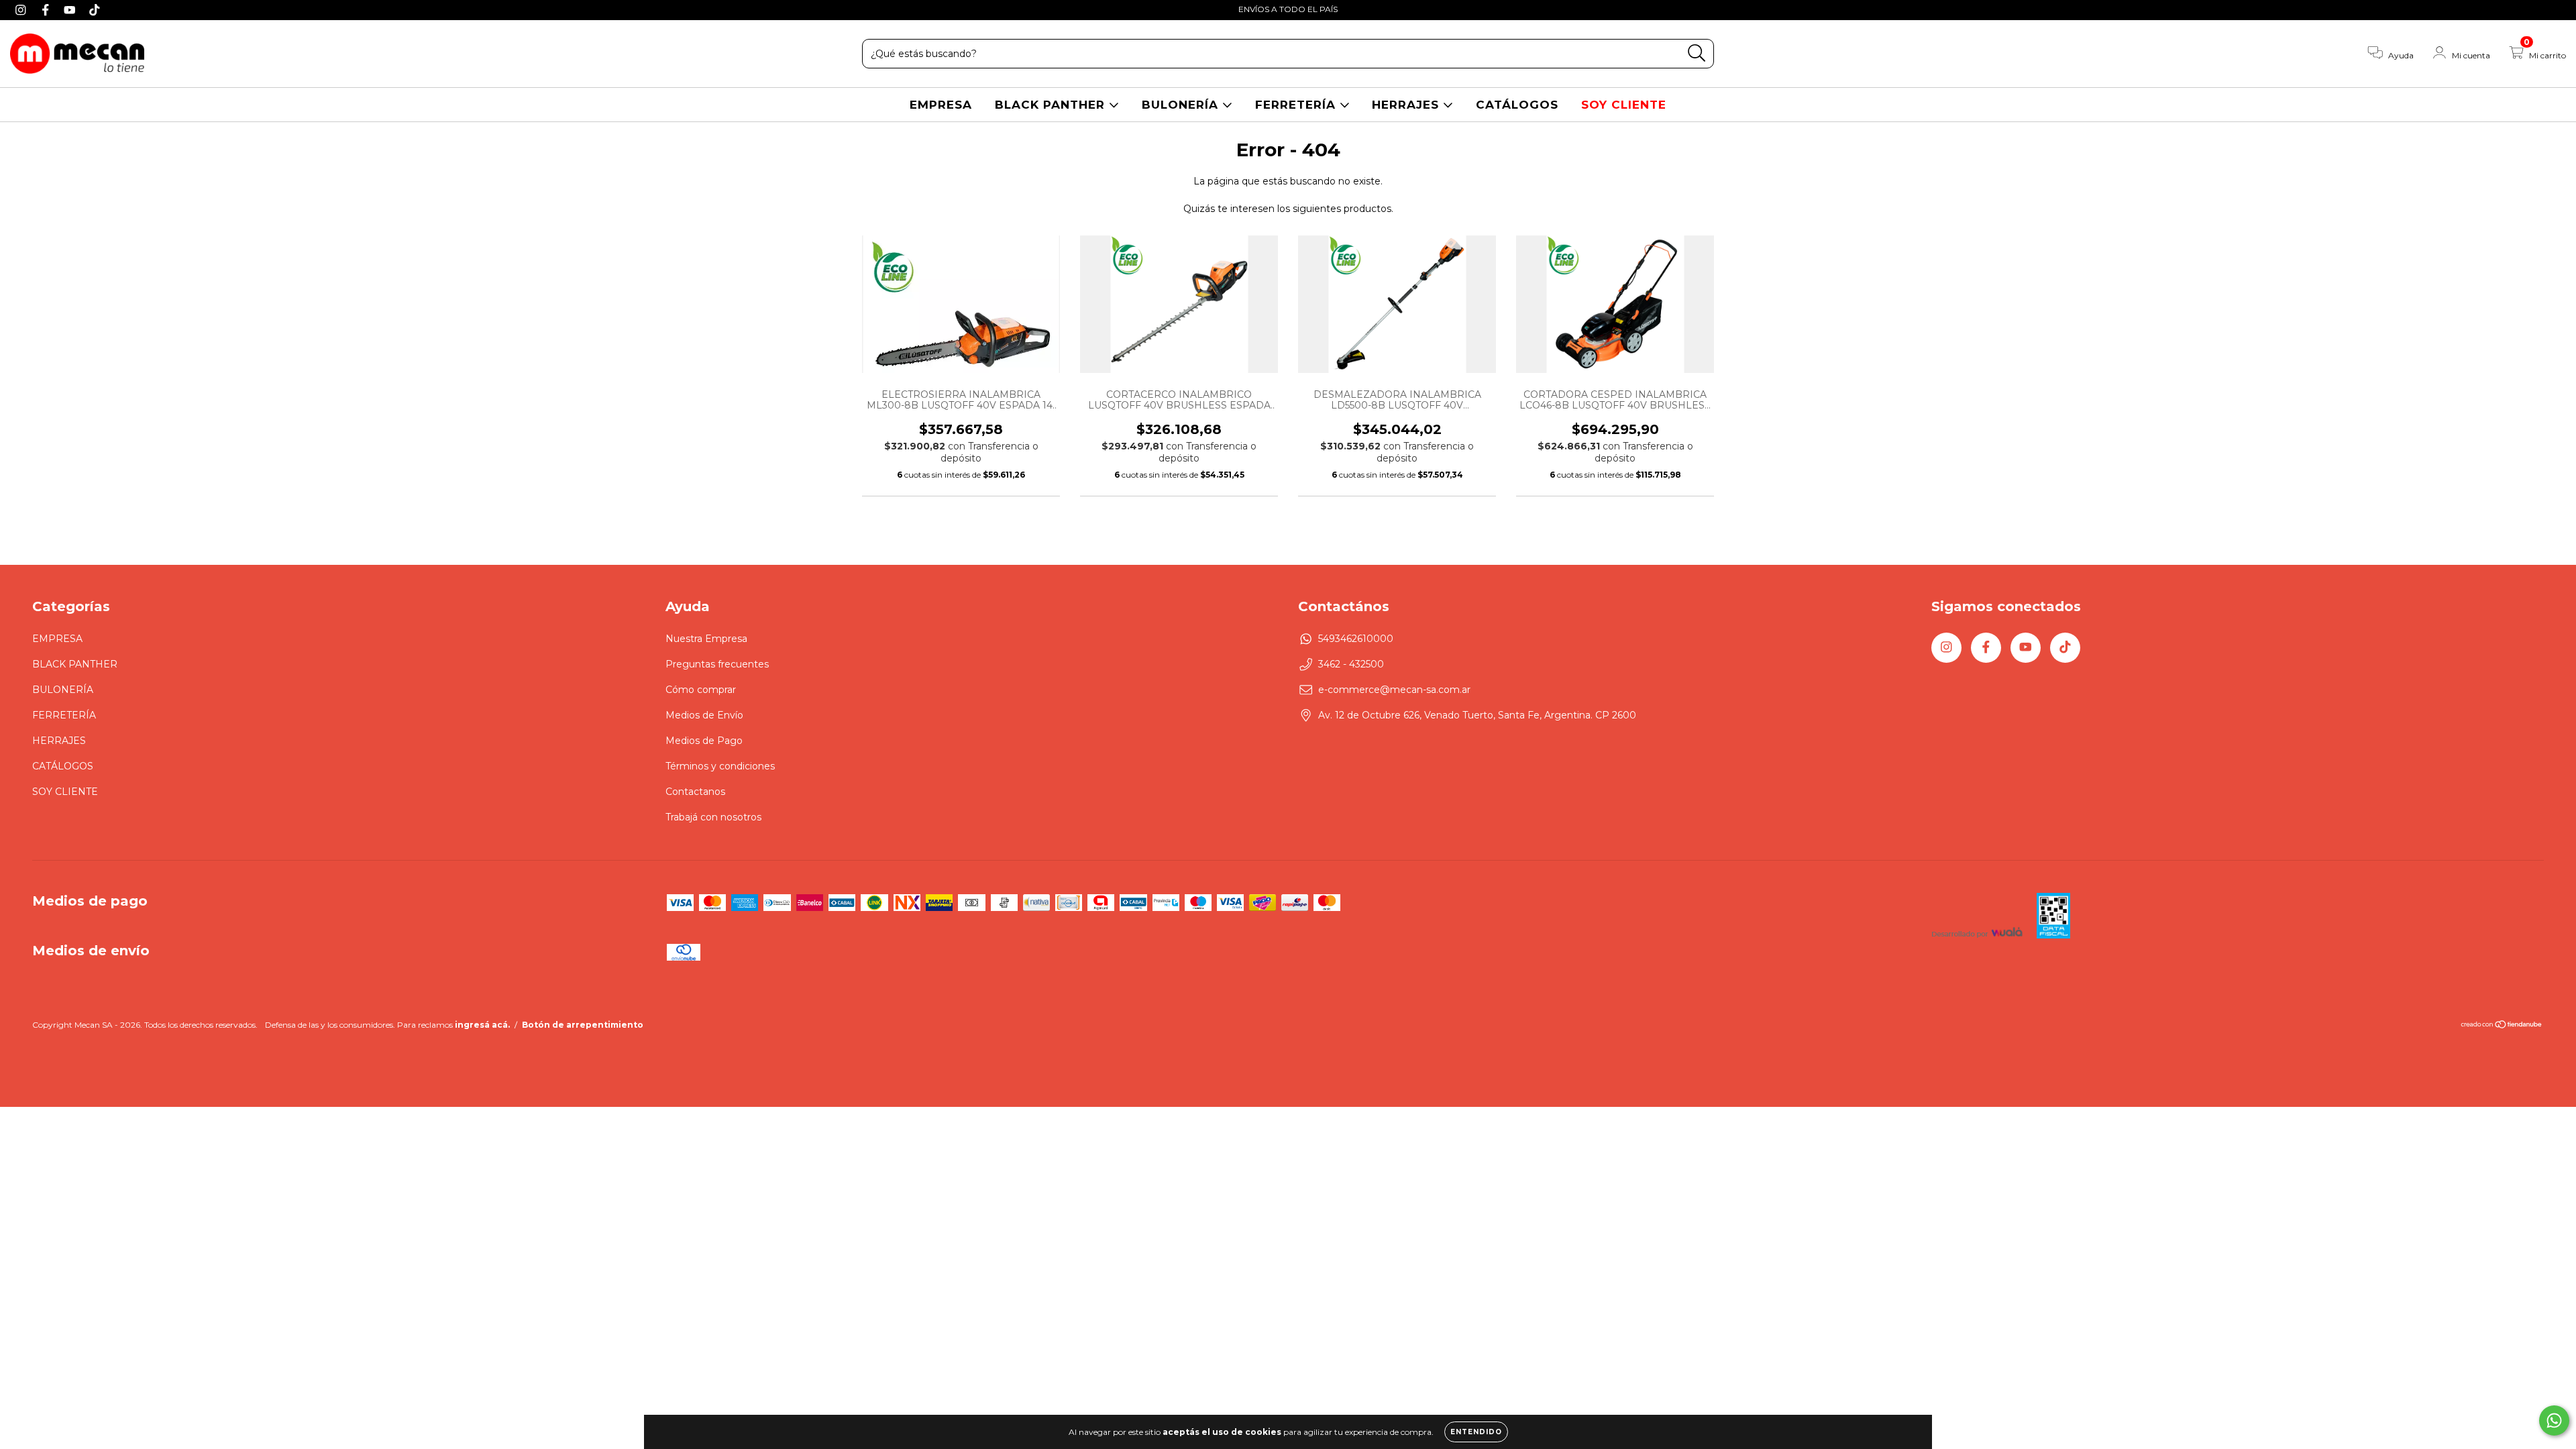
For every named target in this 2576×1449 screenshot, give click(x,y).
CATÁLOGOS (1517, 105)
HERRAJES (1407, 105)
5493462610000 (1356, 639)
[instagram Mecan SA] (22, 9)
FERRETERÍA (1297, 105)
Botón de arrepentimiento (583, 1025)
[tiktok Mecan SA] (95, 9)
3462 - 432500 (1351, 664)
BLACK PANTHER (1052, 105)
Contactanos (695, 792)
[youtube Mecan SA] (71, 9)
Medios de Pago (704, 741)
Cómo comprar (701, 690)
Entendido (1476, 1432)
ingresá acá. (482, 1025)
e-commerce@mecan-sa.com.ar (1394, 690)
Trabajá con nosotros (713, 817)
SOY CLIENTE (1624, 105)
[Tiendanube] (2502, 1026)
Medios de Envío (704, 715)
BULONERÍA (1182, 105)
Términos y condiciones (720, 766)
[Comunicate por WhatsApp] (2554, 1420)
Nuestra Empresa (706, 639)
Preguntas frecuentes (717, 664)
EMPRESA (941, 105)
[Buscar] (1697, 53)
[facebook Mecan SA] (47, 9)
